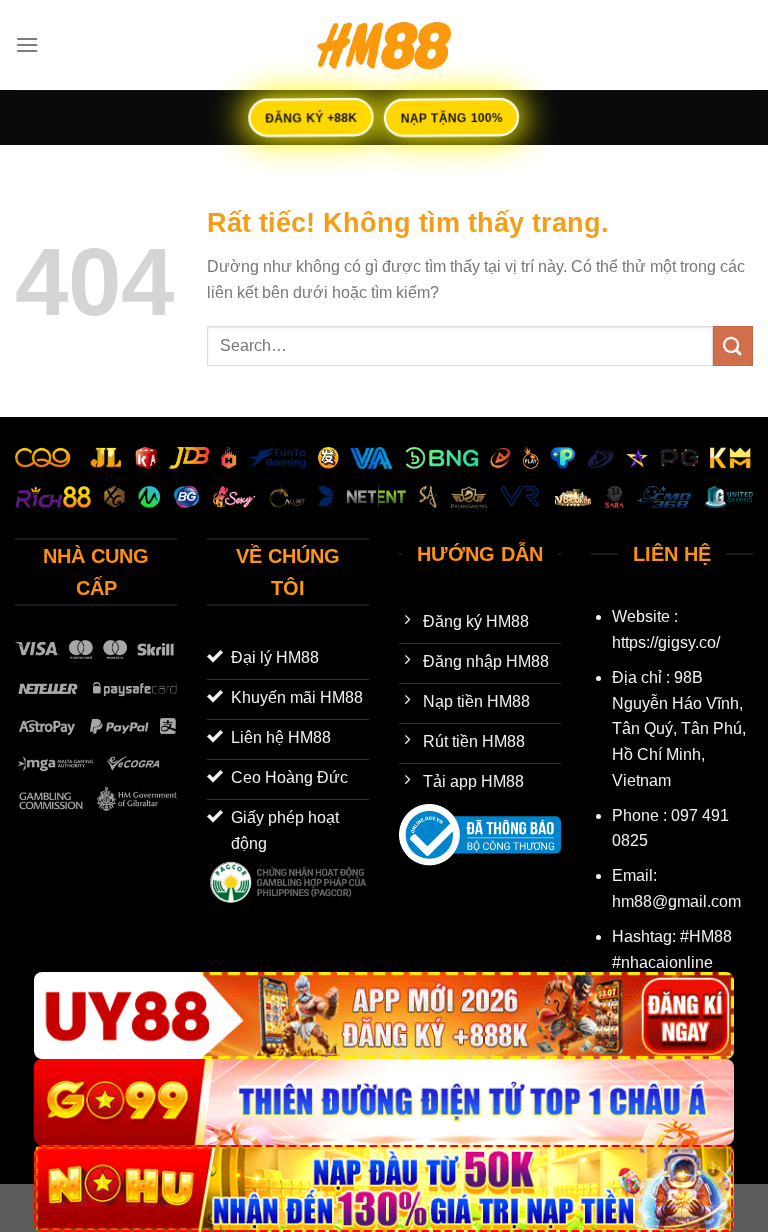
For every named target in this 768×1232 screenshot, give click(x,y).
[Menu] (27, 44)
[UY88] (384, 1015)
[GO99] (384, 1102)
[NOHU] (384, 1188)
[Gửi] (733, 345)
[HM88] (384, 45)
